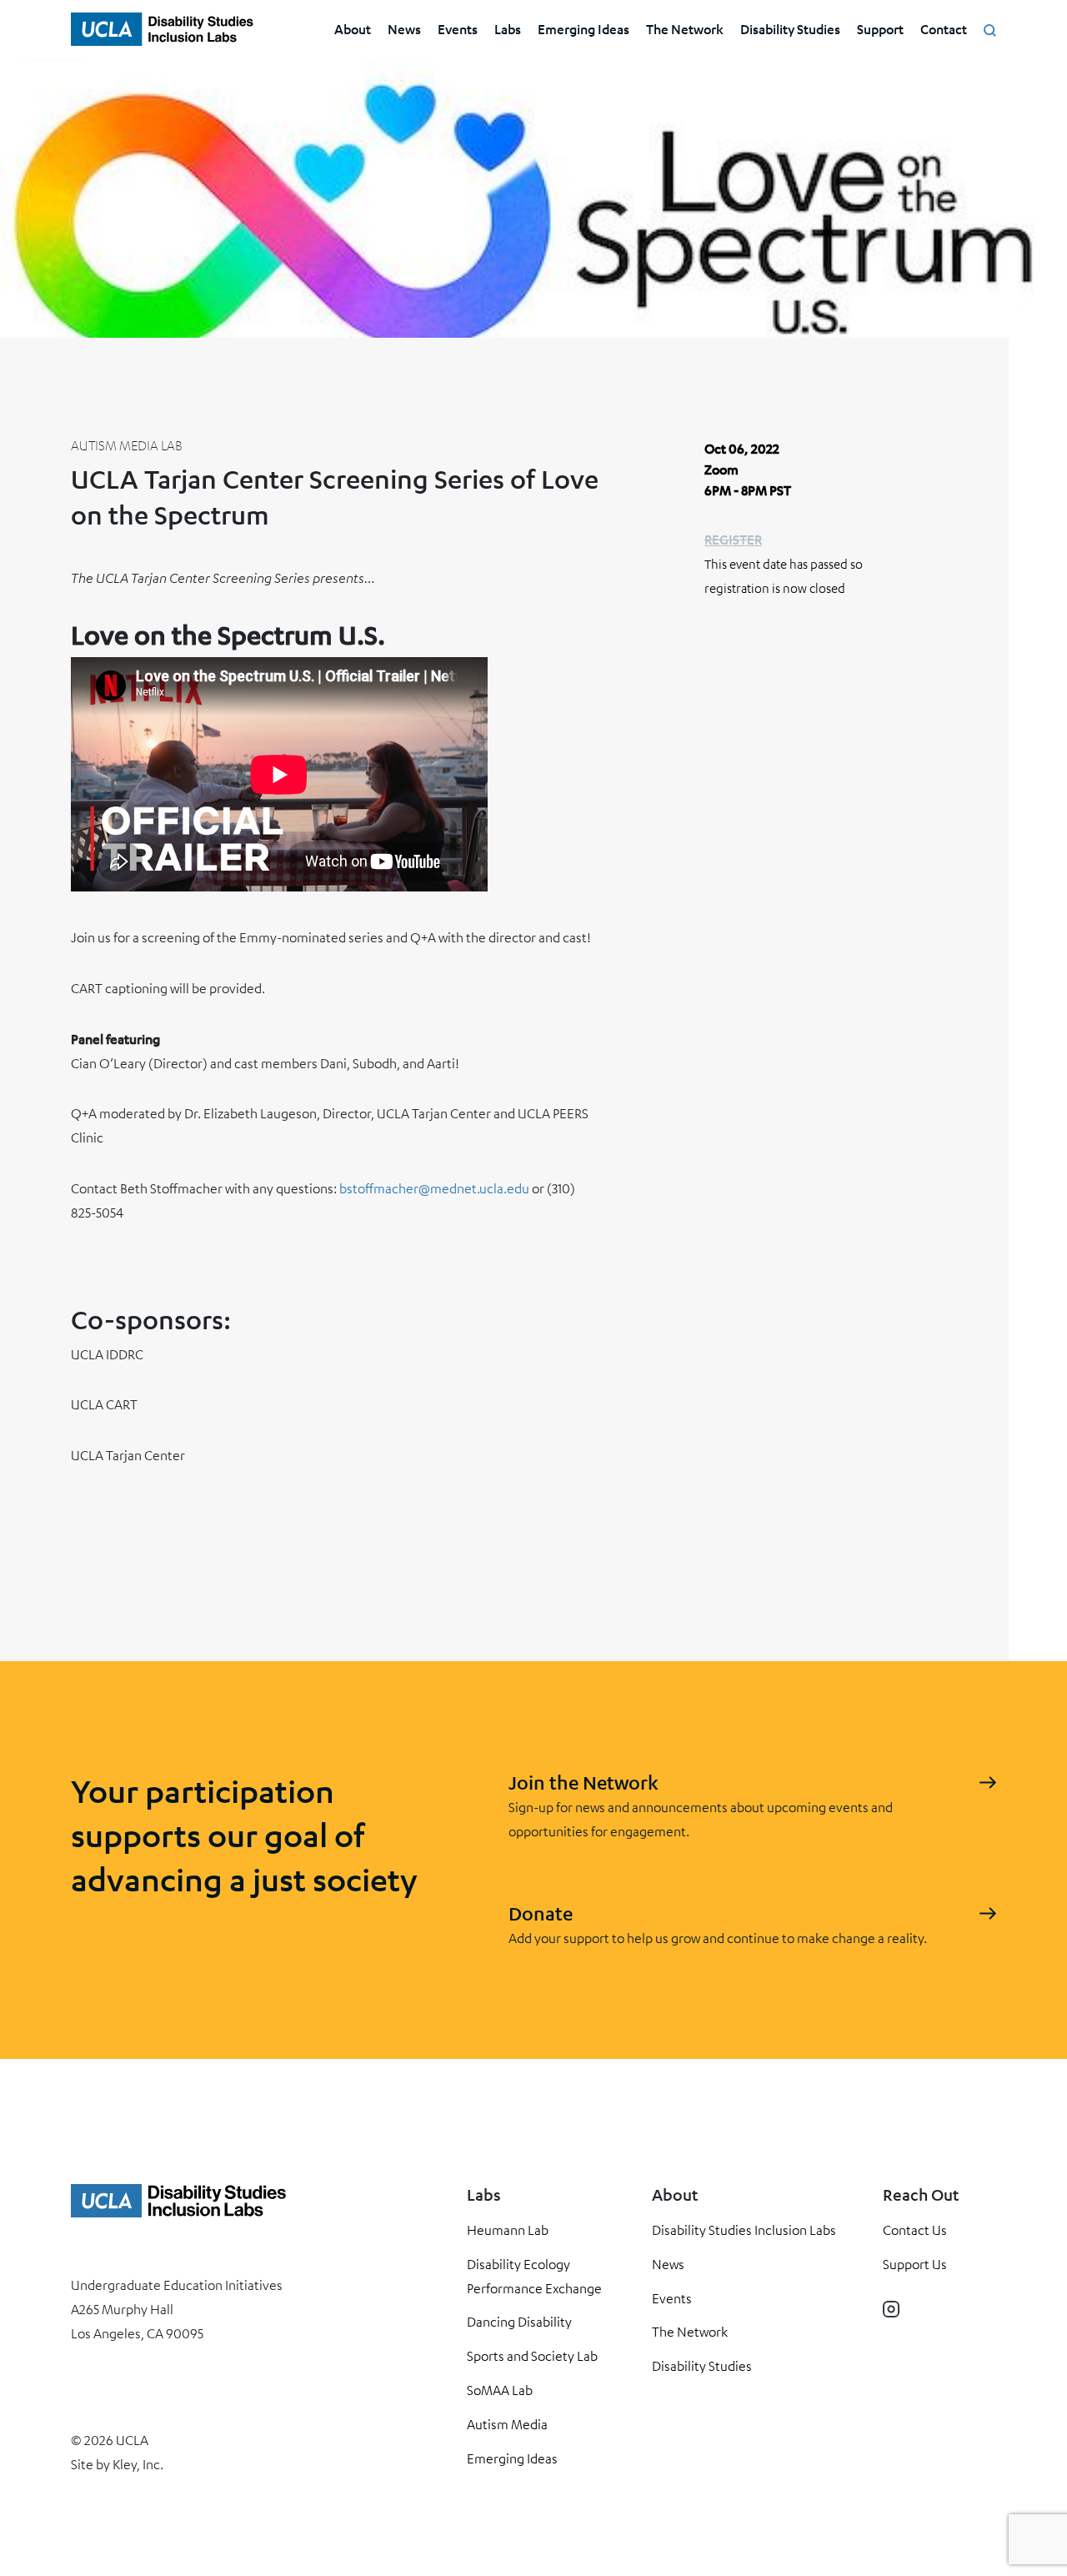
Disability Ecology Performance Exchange (534, 2276)
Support (880, 29)
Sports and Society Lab (532, 2356)
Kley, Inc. (138, 2464)
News (404, 29)
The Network (685, 29)
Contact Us (915, 2230)
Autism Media (507, 2424)
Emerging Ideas (584, 29)
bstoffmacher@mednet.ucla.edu (434, 1188)
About (353, 29)
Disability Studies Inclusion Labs (744, 2230)
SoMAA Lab (500, 2390)
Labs (508, 29)
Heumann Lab (508, 2230)
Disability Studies (790, 29)
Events (458, 29)
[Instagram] (891, 2309)
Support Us (915, 2264)
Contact (944, 29)
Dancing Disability (519, 2322)
